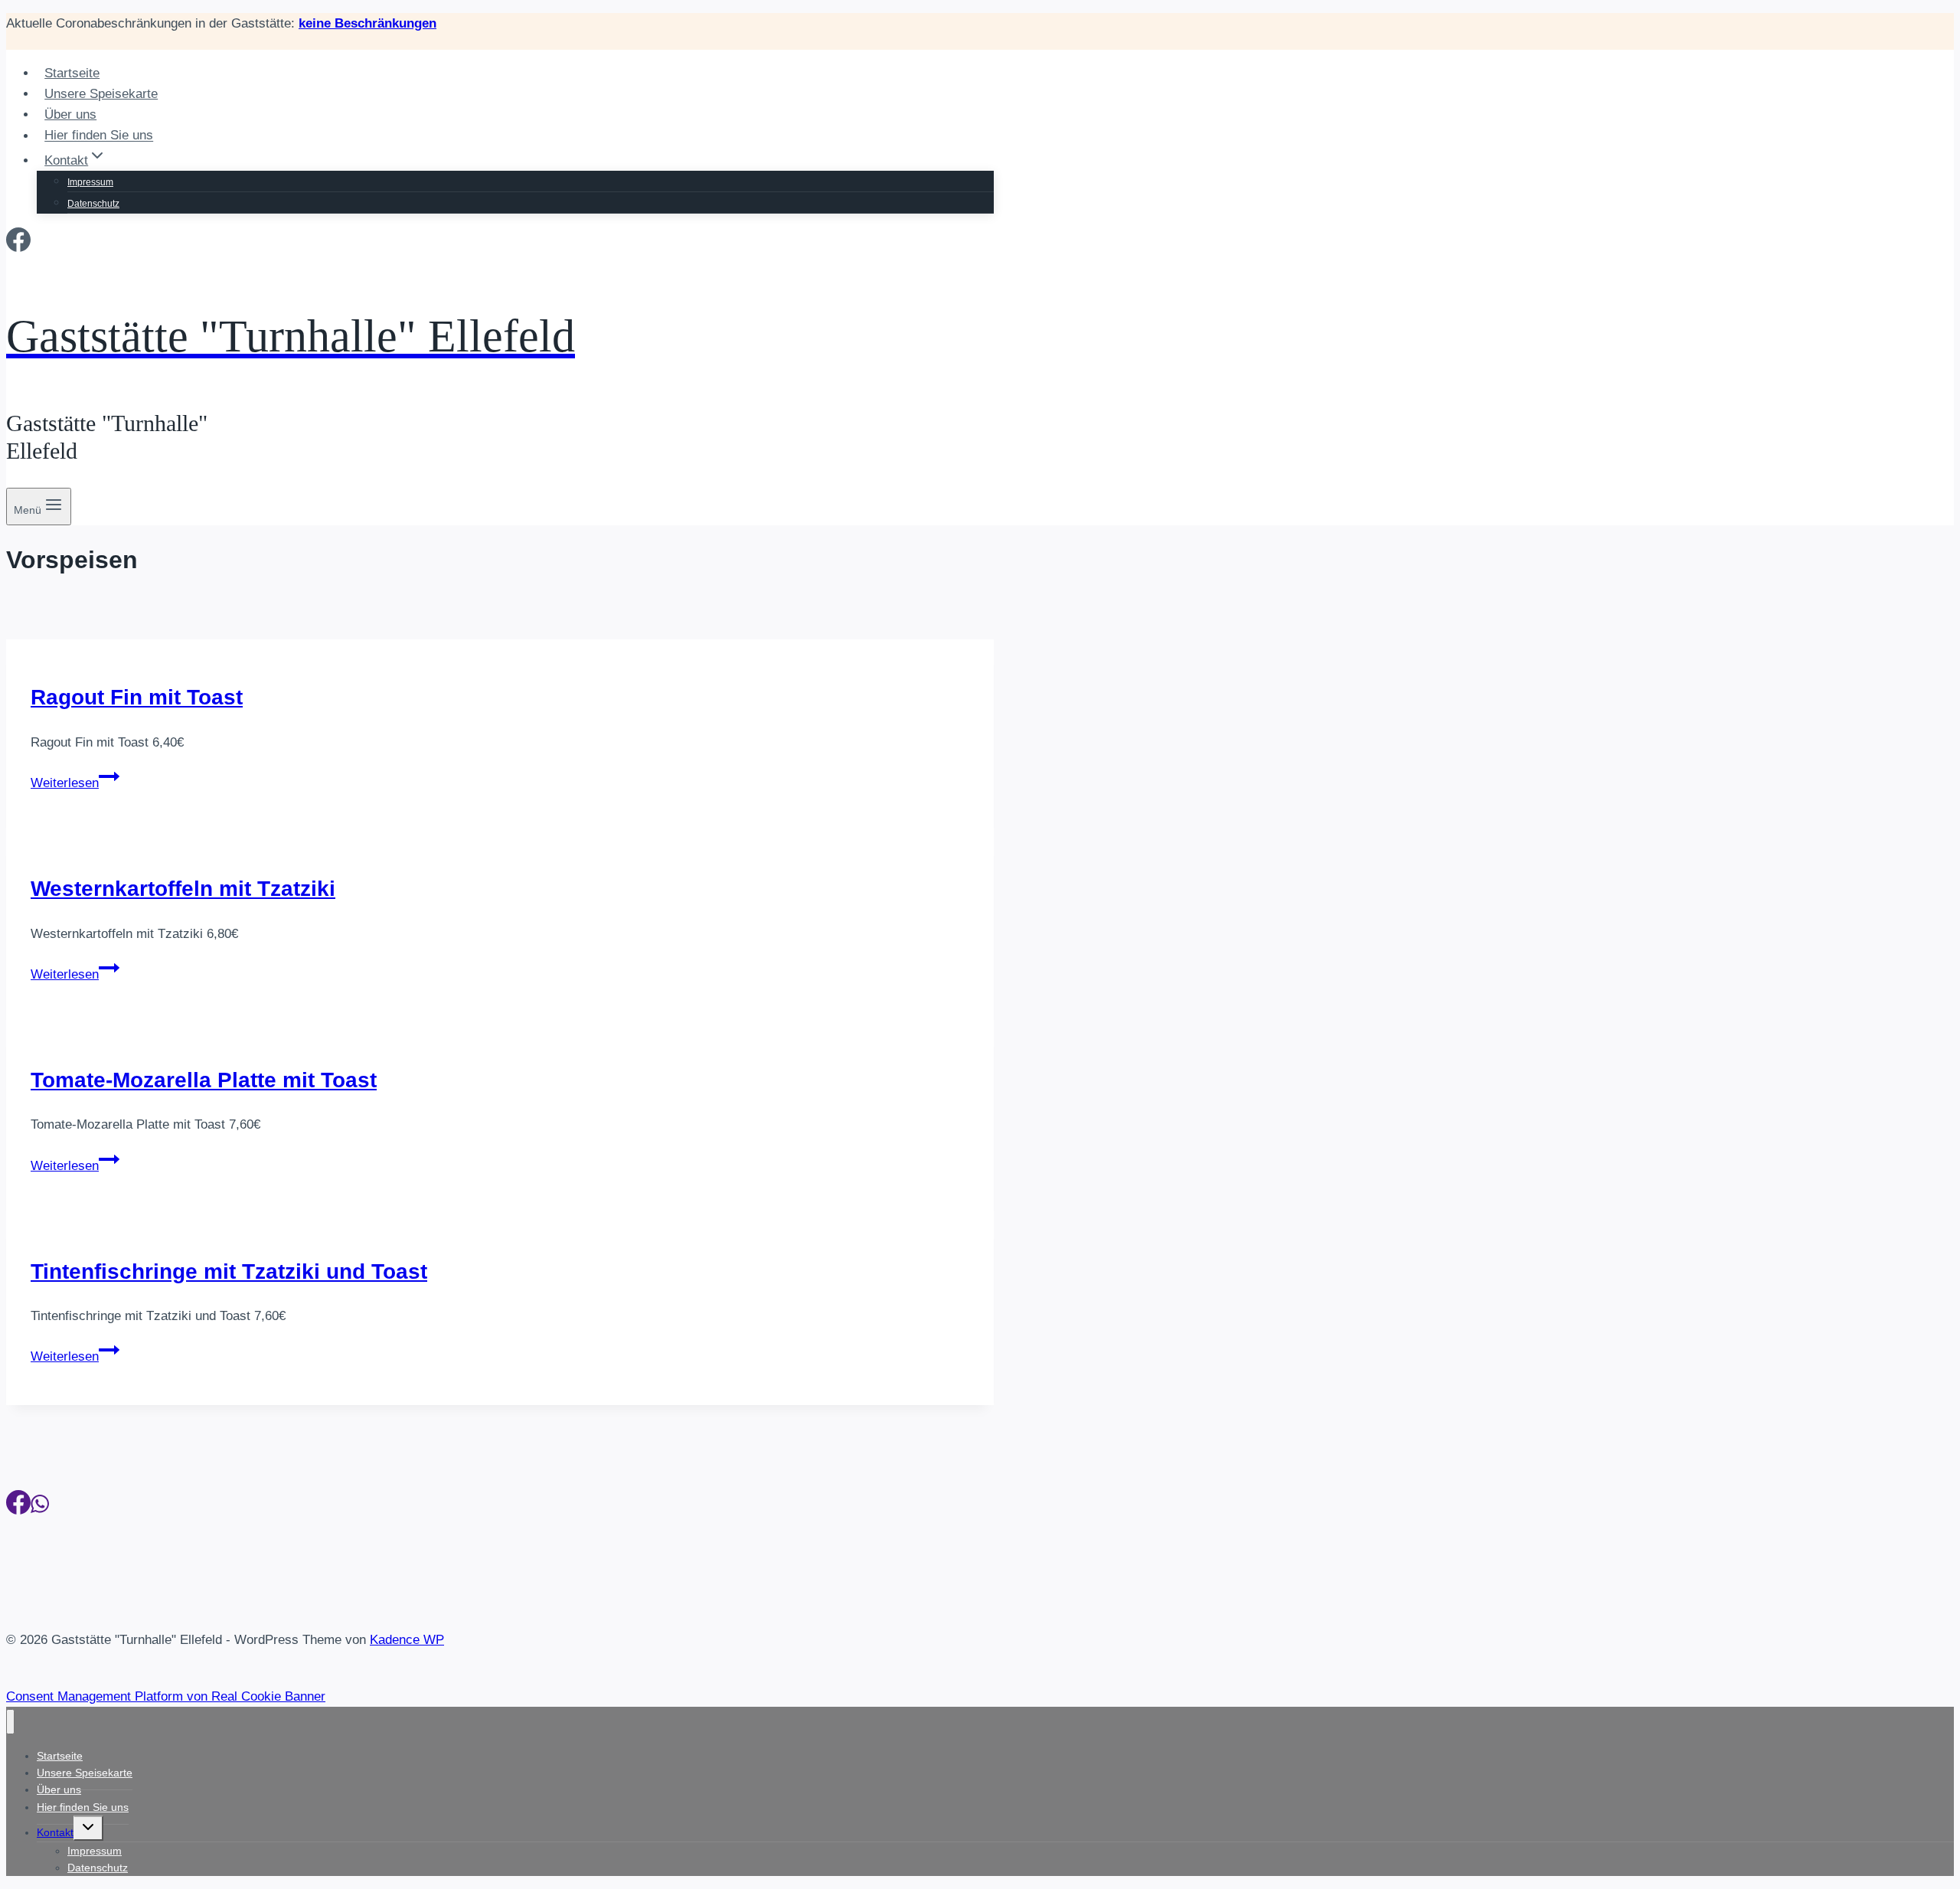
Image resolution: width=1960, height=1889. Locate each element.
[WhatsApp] (40, 1507)
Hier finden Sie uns (99, 136)
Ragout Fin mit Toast (137, 697)
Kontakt (55, 1832)
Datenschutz (93, 204)
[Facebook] (18, 244)
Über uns (70, 114)
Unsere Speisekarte (101, 94)
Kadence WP (407, 1640)
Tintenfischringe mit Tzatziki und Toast (229, 1271)
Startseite (72, 73)
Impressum (90, 182)
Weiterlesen (75, 783)
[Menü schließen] (10, 1722)
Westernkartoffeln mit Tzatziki (183, 889)
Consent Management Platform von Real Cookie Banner (166, 1696)
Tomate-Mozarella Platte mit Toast (204, 1080)
